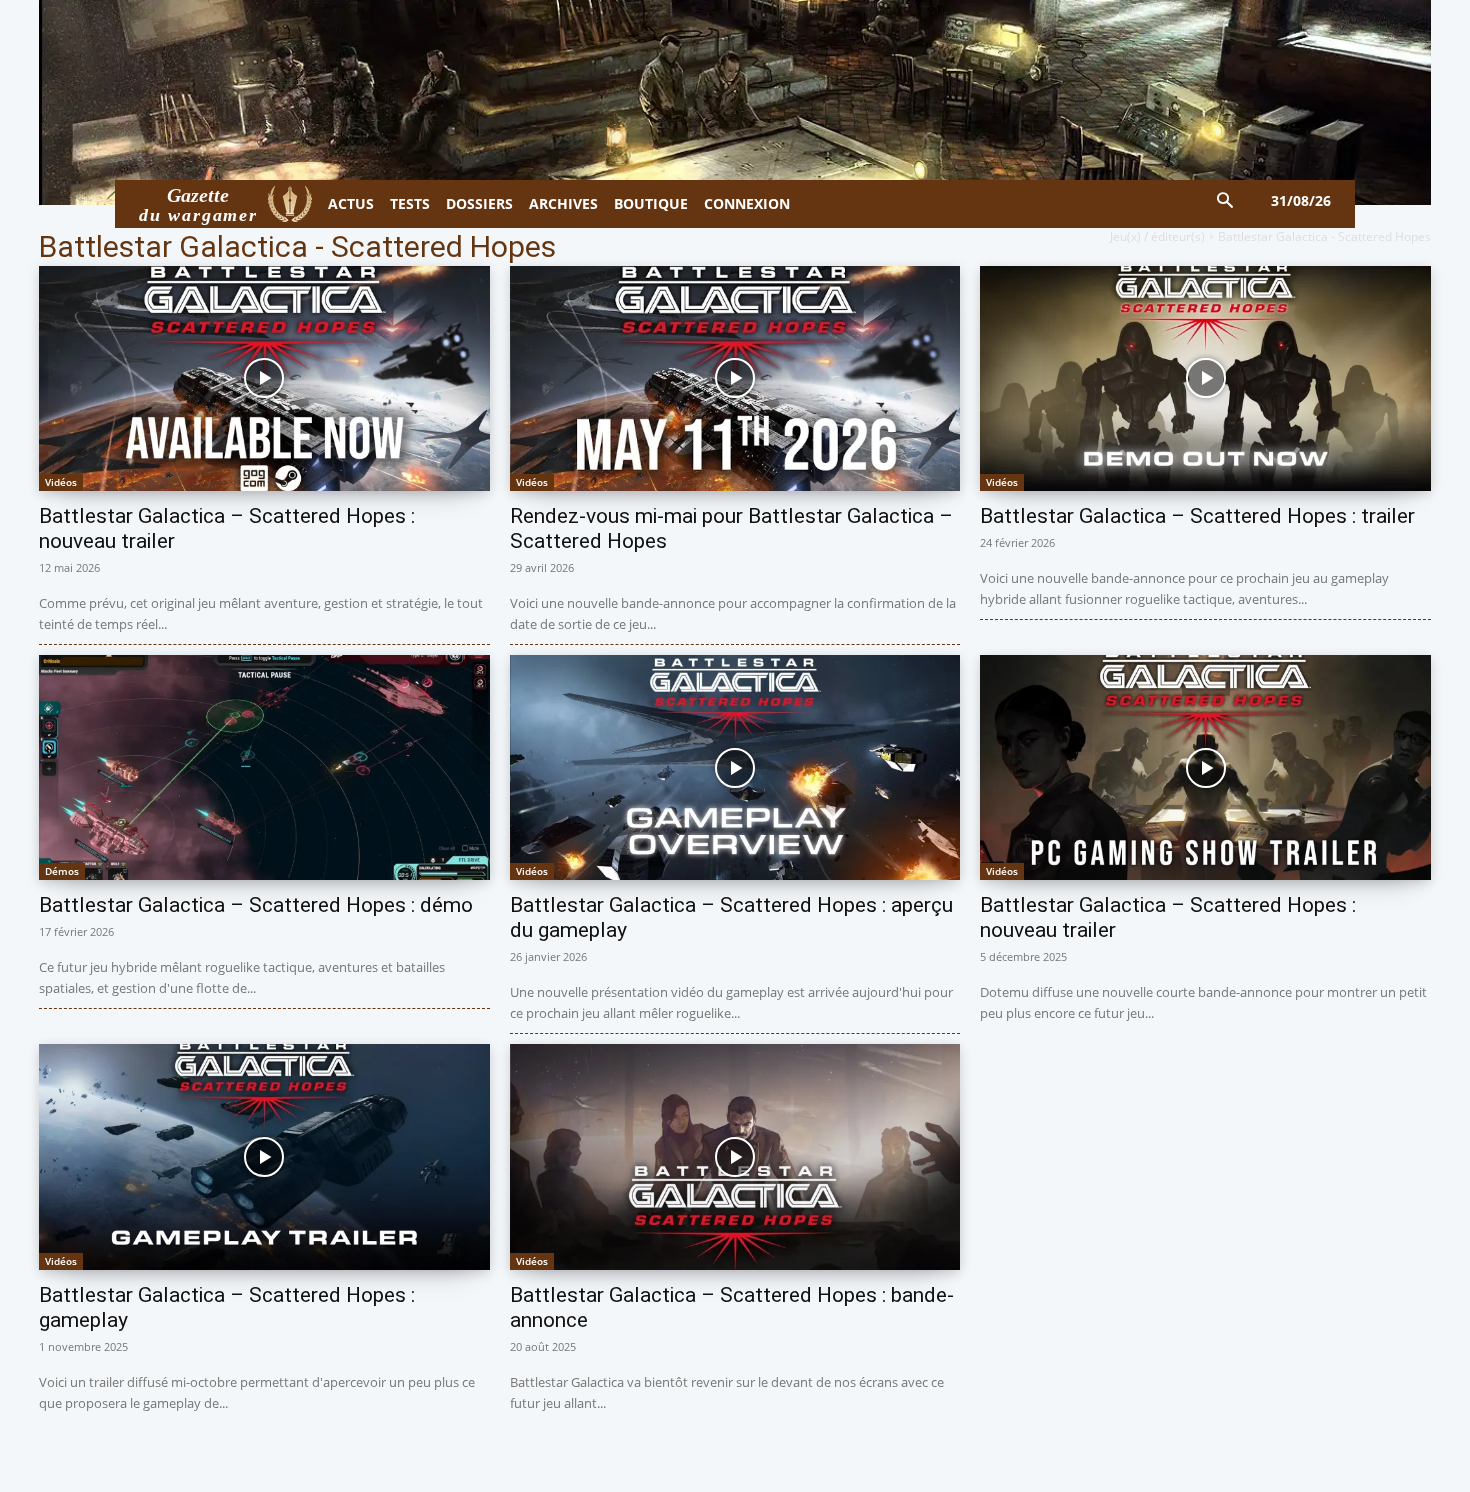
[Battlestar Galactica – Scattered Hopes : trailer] (1205, 378)
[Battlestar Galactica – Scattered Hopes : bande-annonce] (735, 1156)
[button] (1225, 201)
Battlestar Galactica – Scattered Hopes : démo (256, 905)
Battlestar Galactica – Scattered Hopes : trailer (1197, 516)
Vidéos (61, 482)
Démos (62, 871)
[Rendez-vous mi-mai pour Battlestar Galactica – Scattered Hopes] (735, 378)
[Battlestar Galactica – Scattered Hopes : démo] (264, 767)
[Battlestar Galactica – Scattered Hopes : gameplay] (264, 1156)
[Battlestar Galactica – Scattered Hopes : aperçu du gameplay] (735, 767)
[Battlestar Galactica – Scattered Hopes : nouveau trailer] (264, 378)
